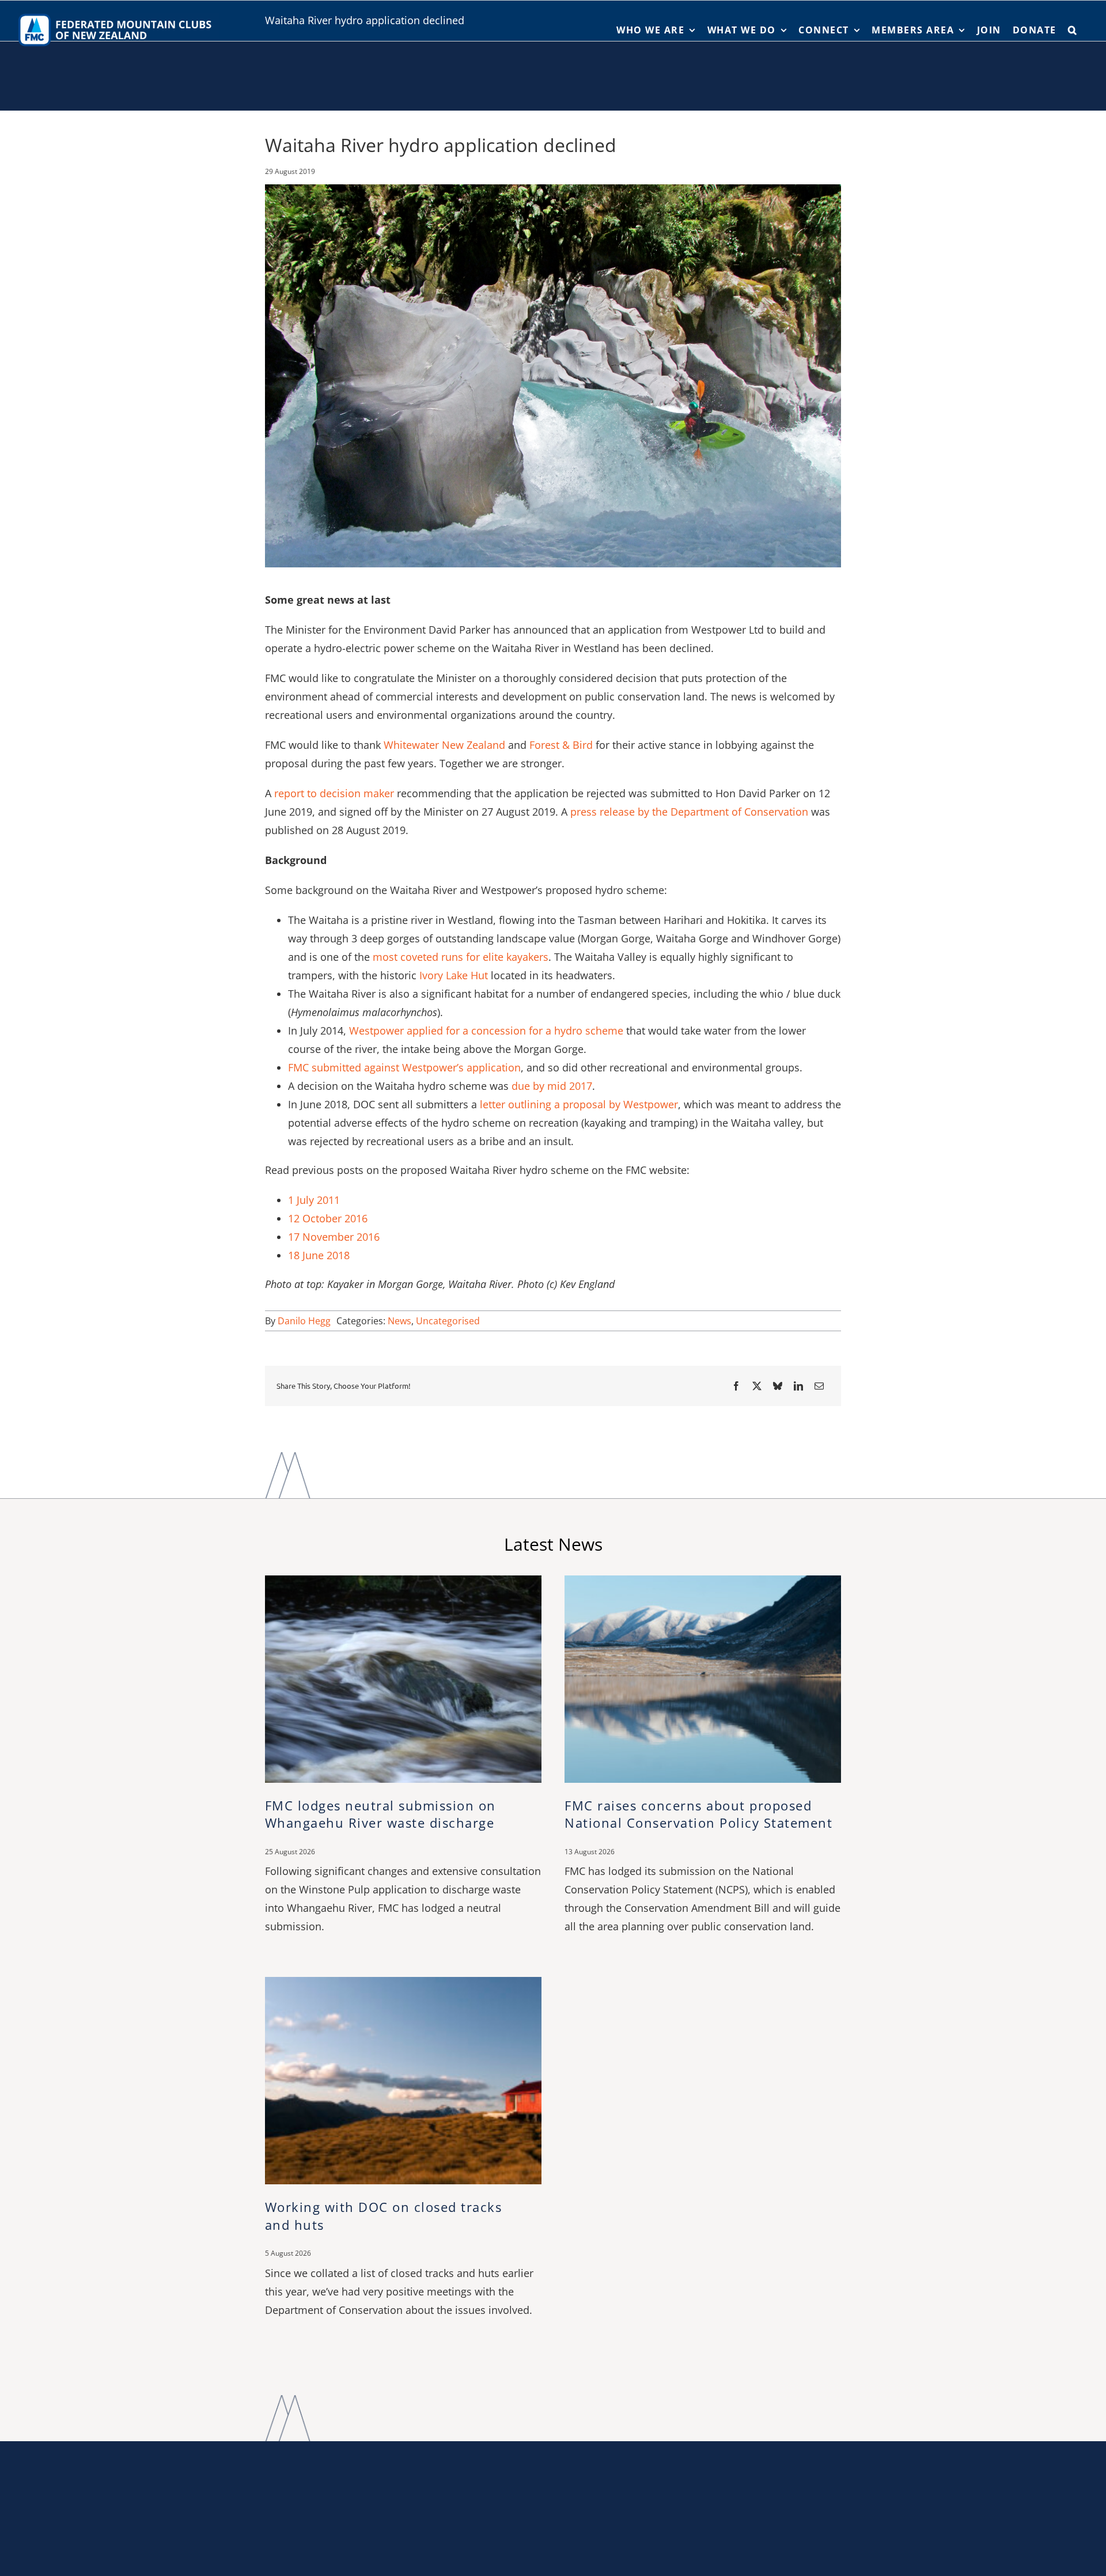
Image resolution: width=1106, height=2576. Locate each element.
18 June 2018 (319, 1255)
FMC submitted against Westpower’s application (404, 1067)
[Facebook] (736, 1386)
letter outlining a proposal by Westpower (579, 1104)
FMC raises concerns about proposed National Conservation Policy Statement (698, 1814)
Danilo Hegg (304, 1321)
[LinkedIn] (798, 1386)
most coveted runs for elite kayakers (461, 957)
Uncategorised (448, 1321)
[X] (757, 1386)
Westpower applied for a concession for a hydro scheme (486, 1031)
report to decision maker (334, 793)
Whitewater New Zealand (444, 745)
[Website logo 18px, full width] (118, 16)
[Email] (819, 1386)
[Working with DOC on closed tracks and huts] (403, 1983)
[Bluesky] (778, 1386)
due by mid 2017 (552, 1086)
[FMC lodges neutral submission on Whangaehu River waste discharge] (403, 1581)
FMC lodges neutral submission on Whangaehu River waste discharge (380, 1814)
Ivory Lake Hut (454, 975)
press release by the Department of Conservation (689, 812)
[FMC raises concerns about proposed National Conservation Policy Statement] (703, 1581)
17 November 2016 (334, 1237)
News (399, 1321)
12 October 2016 (328, 1218)
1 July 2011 (314, 1200)
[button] (1073, 30)
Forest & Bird (561, 745)
